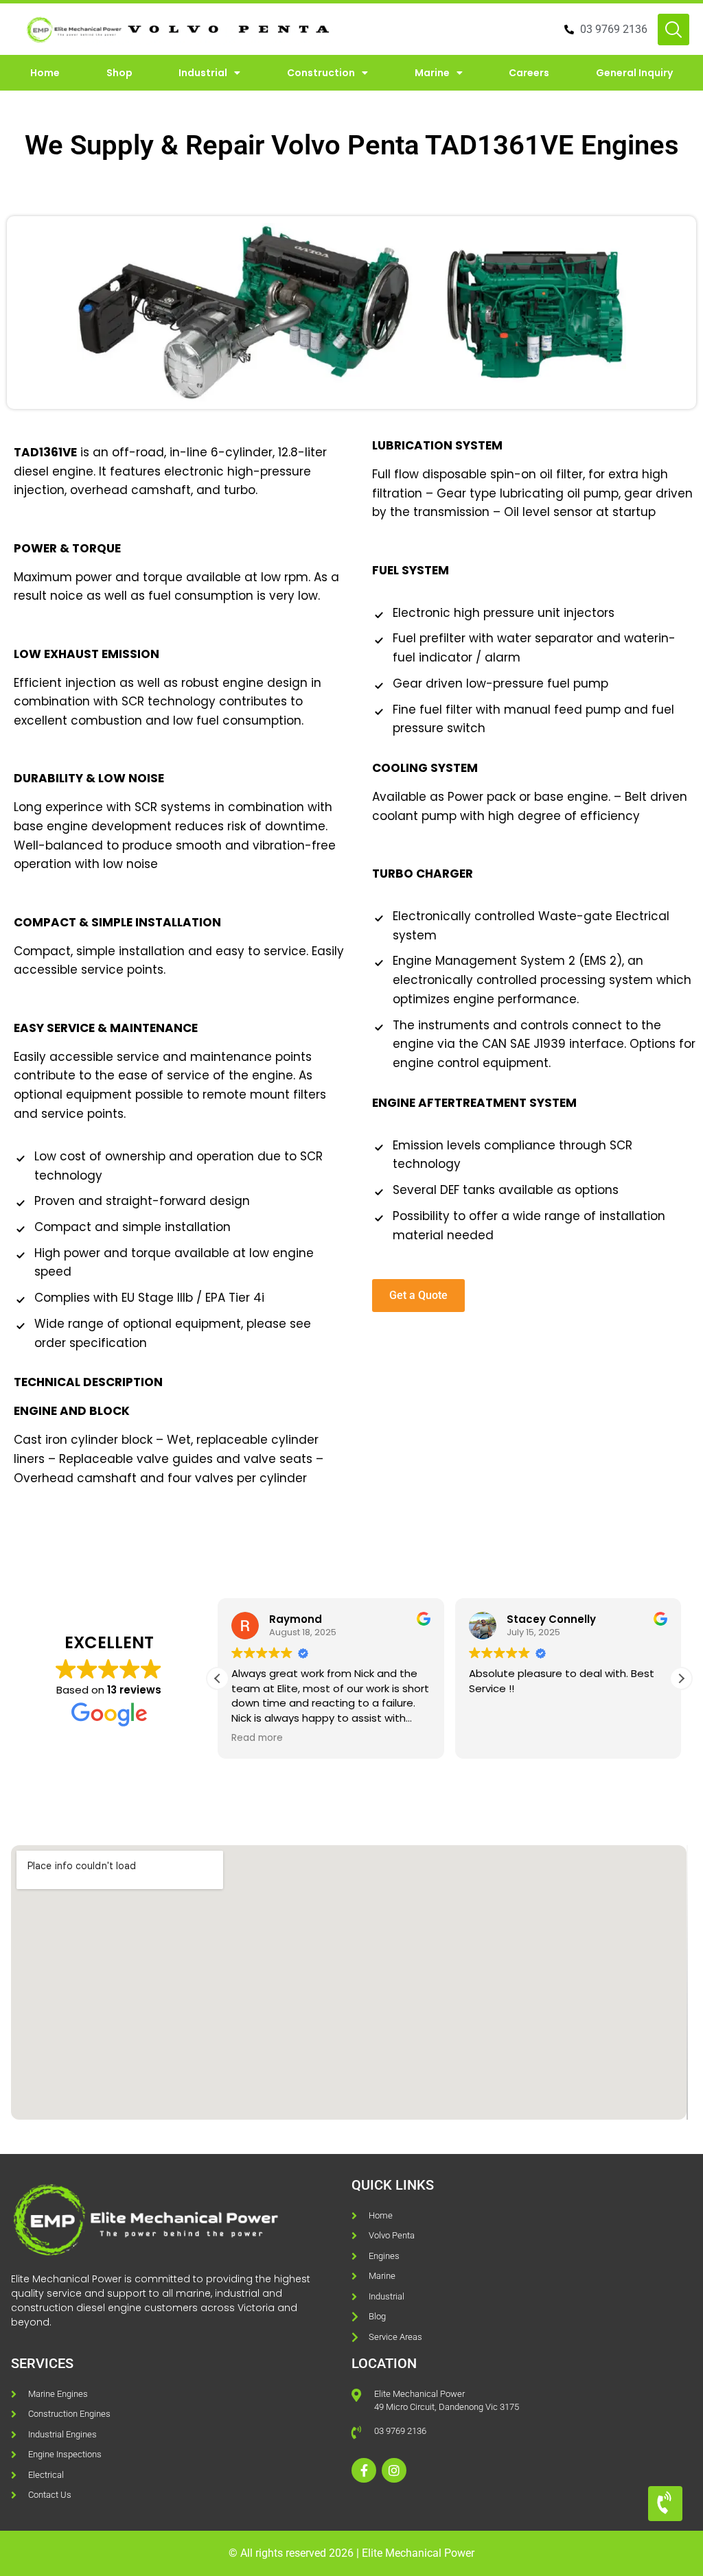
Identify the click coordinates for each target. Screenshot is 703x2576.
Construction (321, 73)
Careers (529, 73)
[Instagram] (394, 2470)
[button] (681, 1678)
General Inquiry (634, 73)
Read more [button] (257, 1738)
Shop (119, 73)
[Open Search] (673, 30)
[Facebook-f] (364, 2470)
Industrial (203, 73)
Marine (432, 73)
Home (45, 73)
